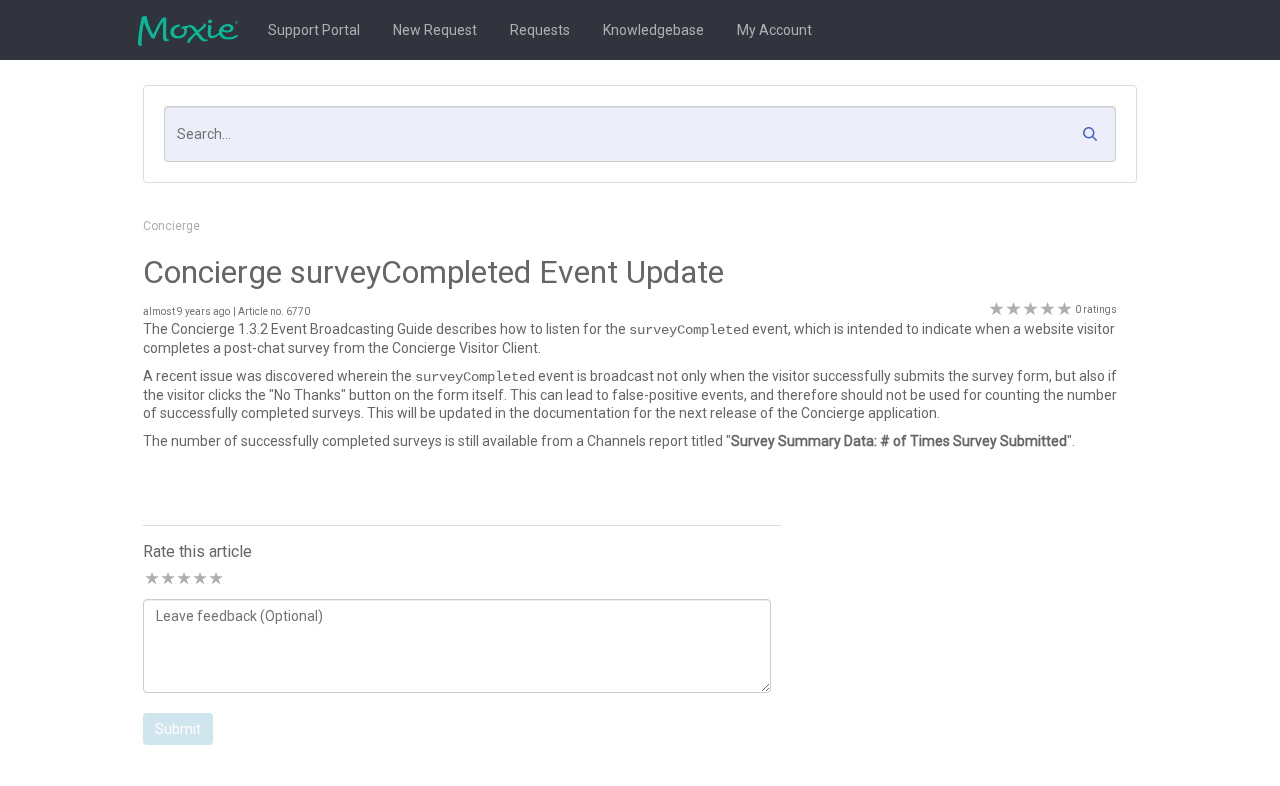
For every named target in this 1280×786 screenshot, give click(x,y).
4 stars (199, 579)
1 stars (151, 579)
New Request (435, 30)
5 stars (215, 579)
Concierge (171, 226)
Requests (540, 30)
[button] (1095, 139)
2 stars (167, 579)
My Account (774, 30)
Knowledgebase (653, 30)
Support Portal (314, 30)
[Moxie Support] (193, 30)
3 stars (183, 579)
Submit (178, 729)
